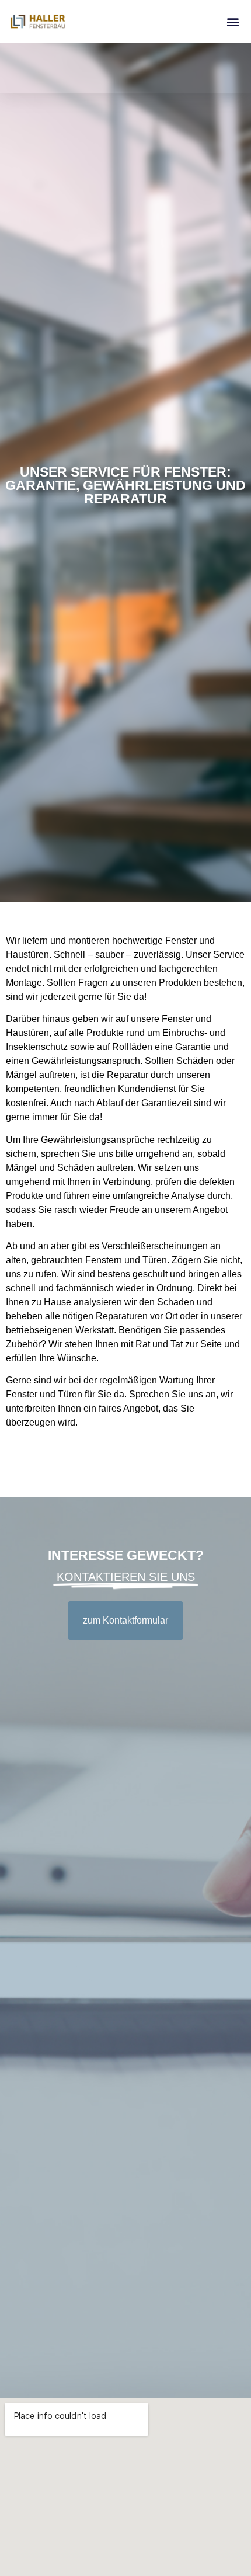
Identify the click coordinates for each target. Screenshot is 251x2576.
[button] (233, 21)
